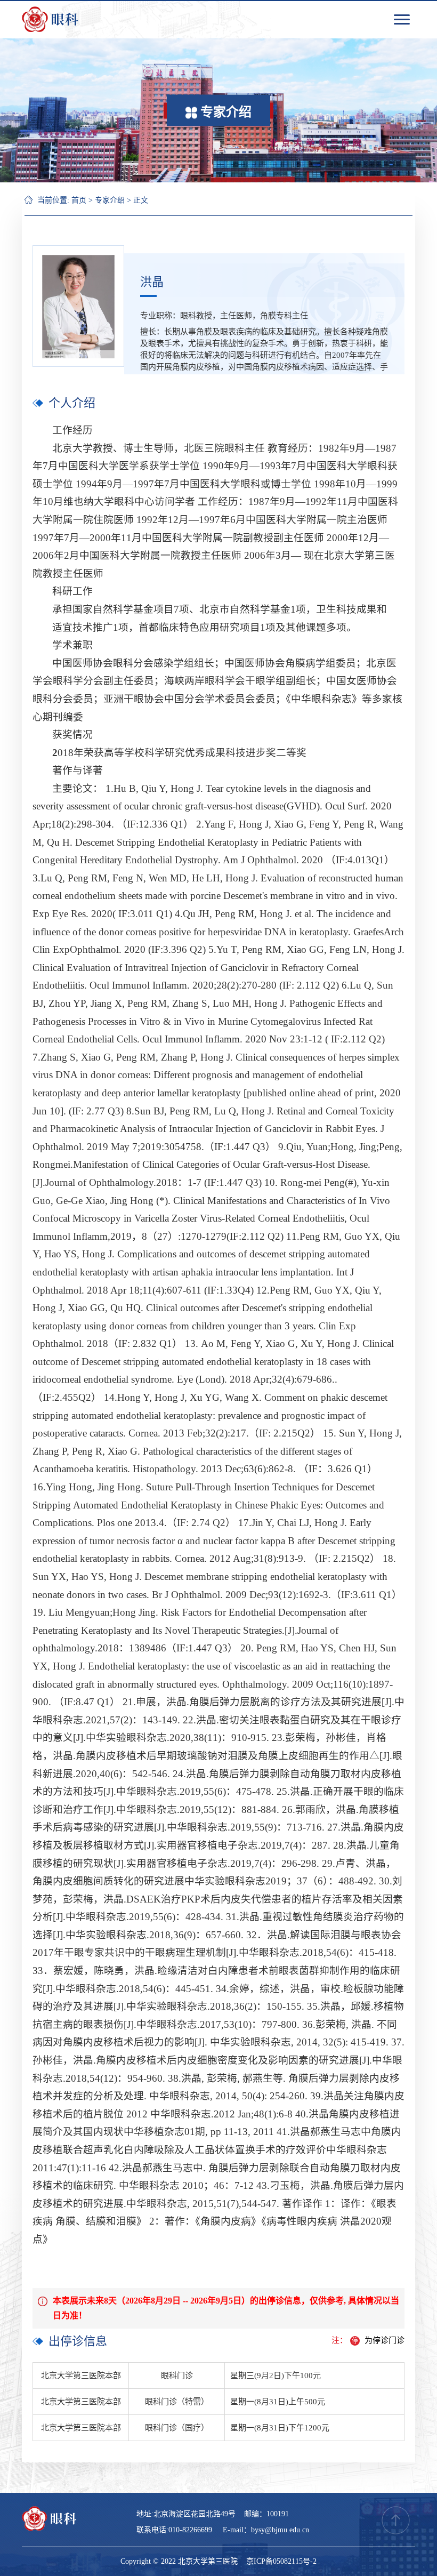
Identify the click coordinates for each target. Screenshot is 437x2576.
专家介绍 (110, 200)
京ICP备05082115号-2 (281, 2561)
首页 (79, 200)
